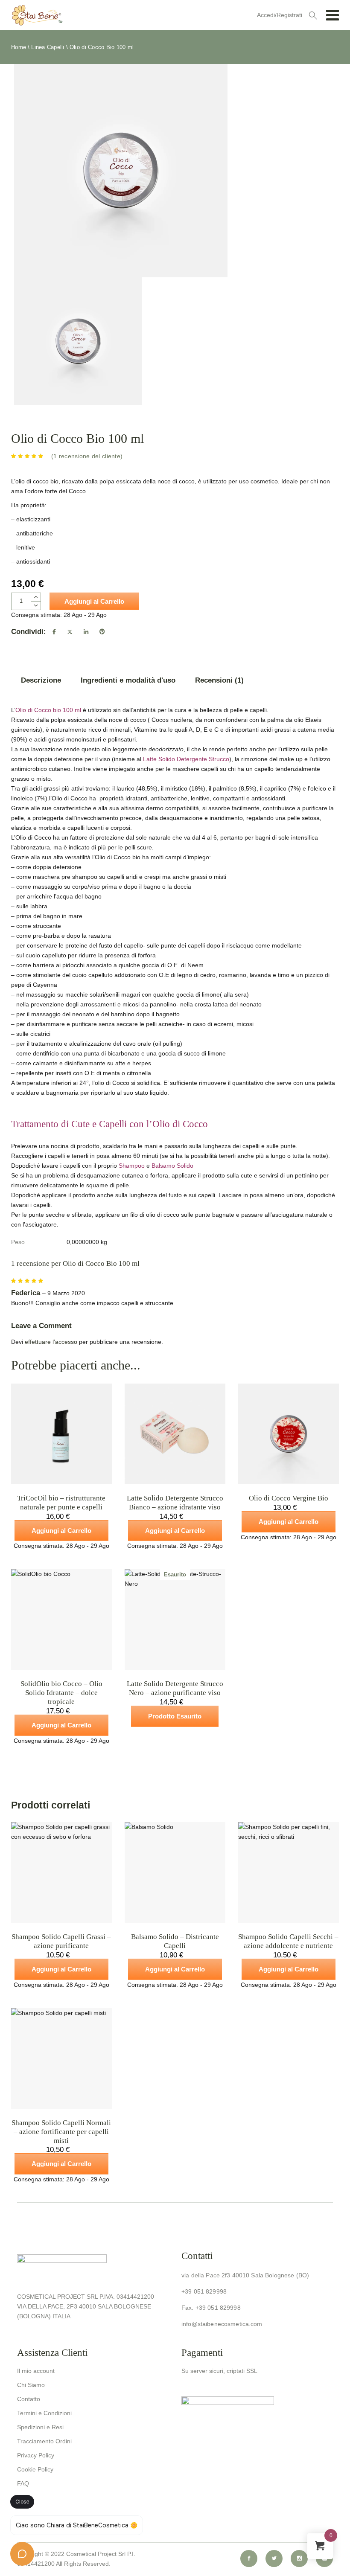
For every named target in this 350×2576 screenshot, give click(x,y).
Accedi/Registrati (280, 15)
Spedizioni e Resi (40, 2427)
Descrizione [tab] (41, 680)
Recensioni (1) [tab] (219, 680)
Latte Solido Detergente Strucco (186, 759)
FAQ (23, 2483)
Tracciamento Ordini (44, 2441)
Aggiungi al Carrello (94, 601)
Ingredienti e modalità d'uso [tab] (128, 680)
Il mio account (36, 2371)
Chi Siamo (31, 2385)
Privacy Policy (36, 2455)
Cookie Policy (35, 2469)
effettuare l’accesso (51, 1342)
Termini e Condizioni (44, 2413)
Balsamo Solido (173, 1166)
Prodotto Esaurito (175, 1716)
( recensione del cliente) (87, 456)
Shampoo (132, 1166)
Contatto (29, 2399)
